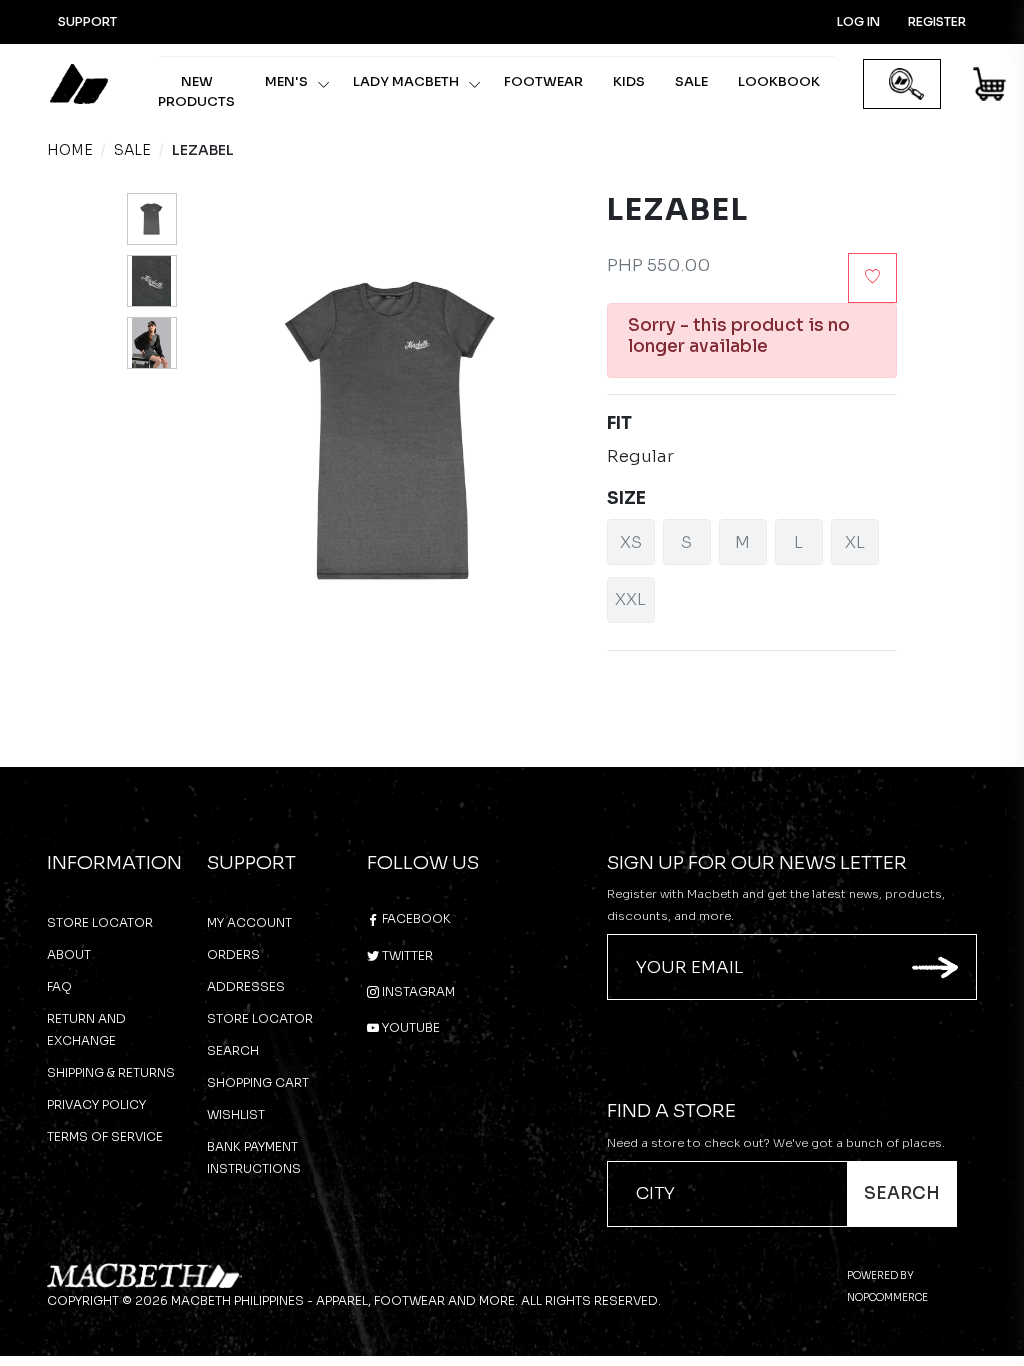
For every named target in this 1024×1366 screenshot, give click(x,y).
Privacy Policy (96, 1104)
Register (937, 21)
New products (196, 91)
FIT (619, 423)
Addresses (246, 986)
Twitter (406, 955)
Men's (286, 81)
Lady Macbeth (406, 81)
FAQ (59, 986)
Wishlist (236, 1114)
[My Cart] (990, 87)
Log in (858, 21)
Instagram (417, 991)
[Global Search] (906, 84)
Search (233, 1050)
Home (70, 150)
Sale (691, 81)
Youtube (409, 1027)
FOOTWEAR (543, 81)
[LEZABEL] (152, 219)
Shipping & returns (111, 1072)
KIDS (629, 81)
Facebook (415, 918)
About (69, 954)
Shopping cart (258, 1082)
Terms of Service (105, 1136)
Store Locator (100, 922)
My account (249, 922)
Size (626, 498)
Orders (233, 954)
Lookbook (779, 81)
